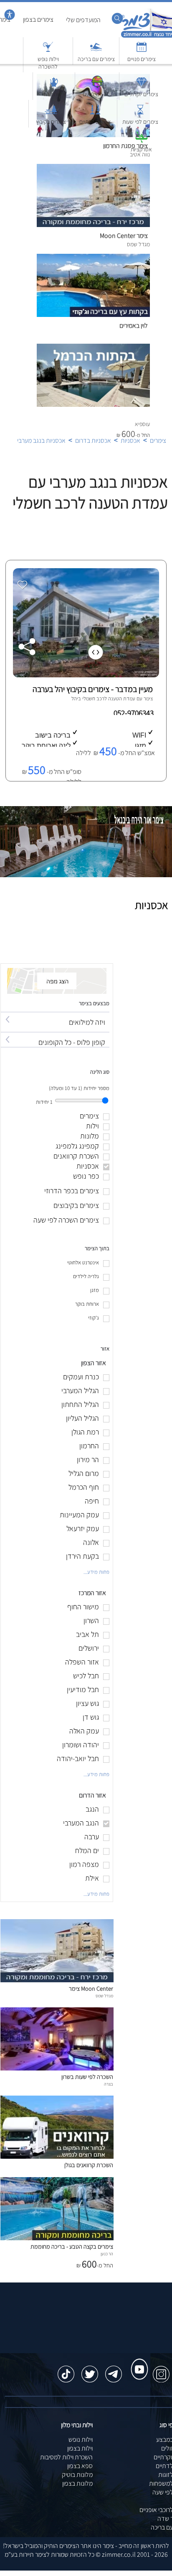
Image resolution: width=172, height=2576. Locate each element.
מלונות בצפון (77, 2483)
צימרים (158, 440)
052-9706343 (134, 713)
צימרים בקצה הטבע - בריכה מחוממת (72, 2246)
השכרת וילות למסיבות (66, 2457)
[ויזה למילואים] (55, 1015)
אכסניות (130, 440)
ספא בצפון (80, 2466)
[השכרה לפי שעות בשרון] (57, 2068)
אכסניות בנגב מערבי (41, 440)
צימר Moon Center (91, 1988)
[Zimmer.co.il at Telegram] (114, 2370)
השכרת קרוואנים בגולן (89, 2165)
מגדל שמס (104, 1996)
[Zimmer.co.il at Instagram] (161, 2370)
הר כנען (107, 2254)
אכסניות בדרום (93, 440)
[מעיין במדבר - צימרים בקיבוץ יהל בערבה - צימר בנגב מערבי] (85, 675)
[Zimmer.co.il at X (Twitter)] (90, 2370)
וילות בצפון (80, 2448)
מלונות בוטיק (77, 2475)
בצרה (109, 2084)
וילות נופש (81, 2439)
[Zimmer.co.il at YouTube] (137, 2362)
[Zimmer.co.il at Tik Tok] (66, 2370)
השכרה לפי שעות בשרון (87, 2077)
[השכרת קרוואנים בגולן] (57, 2156)
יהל (75, 698)
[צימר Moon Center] (57, 1980)
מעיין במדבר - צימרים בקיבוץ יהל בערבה (93, 689)
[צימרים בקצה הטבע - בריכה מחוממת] (57, 2238)
